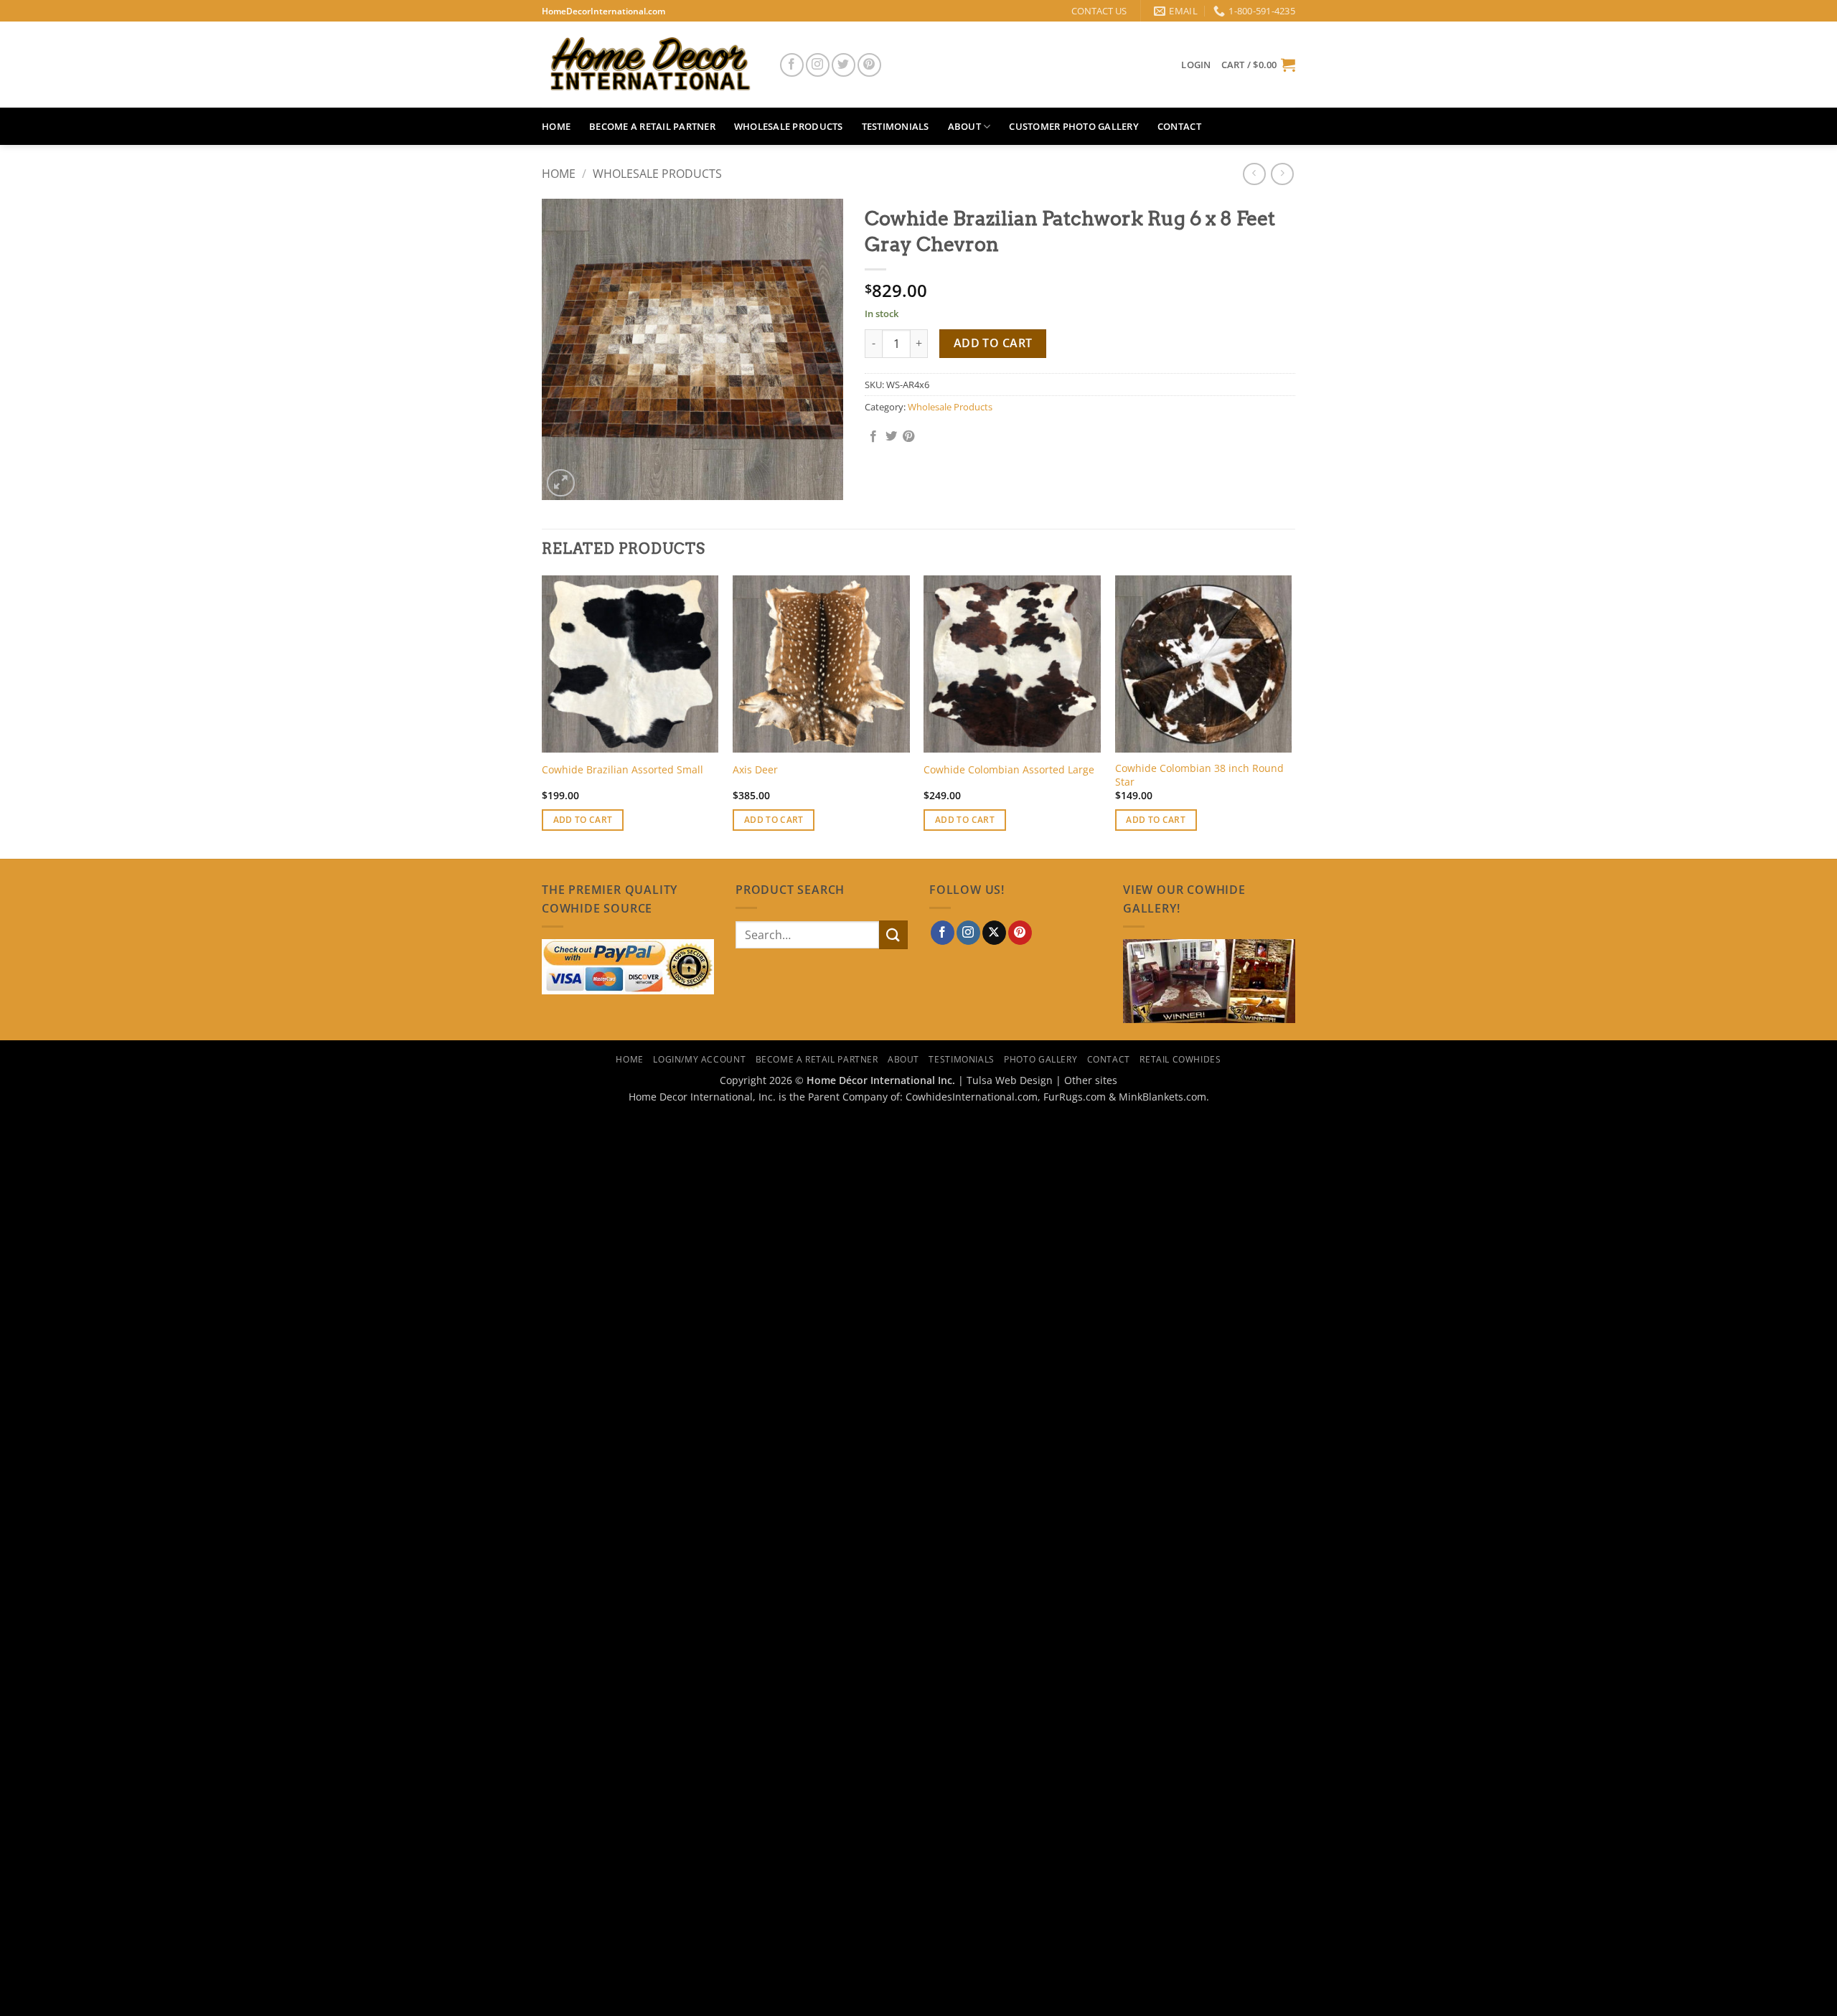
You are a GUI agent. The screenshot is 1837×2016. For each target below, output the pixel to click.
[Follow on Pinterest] (869, 65)
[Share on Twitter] (891, 437)
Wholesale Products (789, 126)
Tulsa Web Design (1010, 1080)
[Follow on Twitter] (844, 65)
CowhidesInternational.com (972, 1097)
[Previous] (542, 716)
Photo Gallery (1040, 1059)
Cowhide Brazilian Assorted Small (622, 770)
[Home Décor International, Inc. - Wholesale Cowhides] (649, 65)
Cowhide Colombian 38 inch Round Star (1199, 775)
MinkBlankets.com (1162, 1097)
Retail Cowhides (1180, 1059)
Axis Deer (755, 770)
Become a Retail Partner (652, 126)
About (964, 126)
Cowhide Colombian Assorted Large (1009, 770)
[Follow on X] (994, 933)
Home (556, 126)
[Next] (1291, 716)
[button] (1196, 65)
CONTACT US (1099, 11)
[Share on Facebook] (873, 437)
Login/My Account (699, 1059)
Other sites (1091, 1080)
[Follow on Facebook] (792, 65)
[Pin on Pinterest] (908, 437)
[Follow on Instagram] (818, 65)
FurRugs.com (1075, 1097)
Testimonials (896, 126)
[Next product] (1254, 174)
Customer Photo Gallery (1074, 126)
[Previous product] (1282, 174)
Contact (1179, 126)
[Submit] (893, 934)
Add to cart (993, 343)
